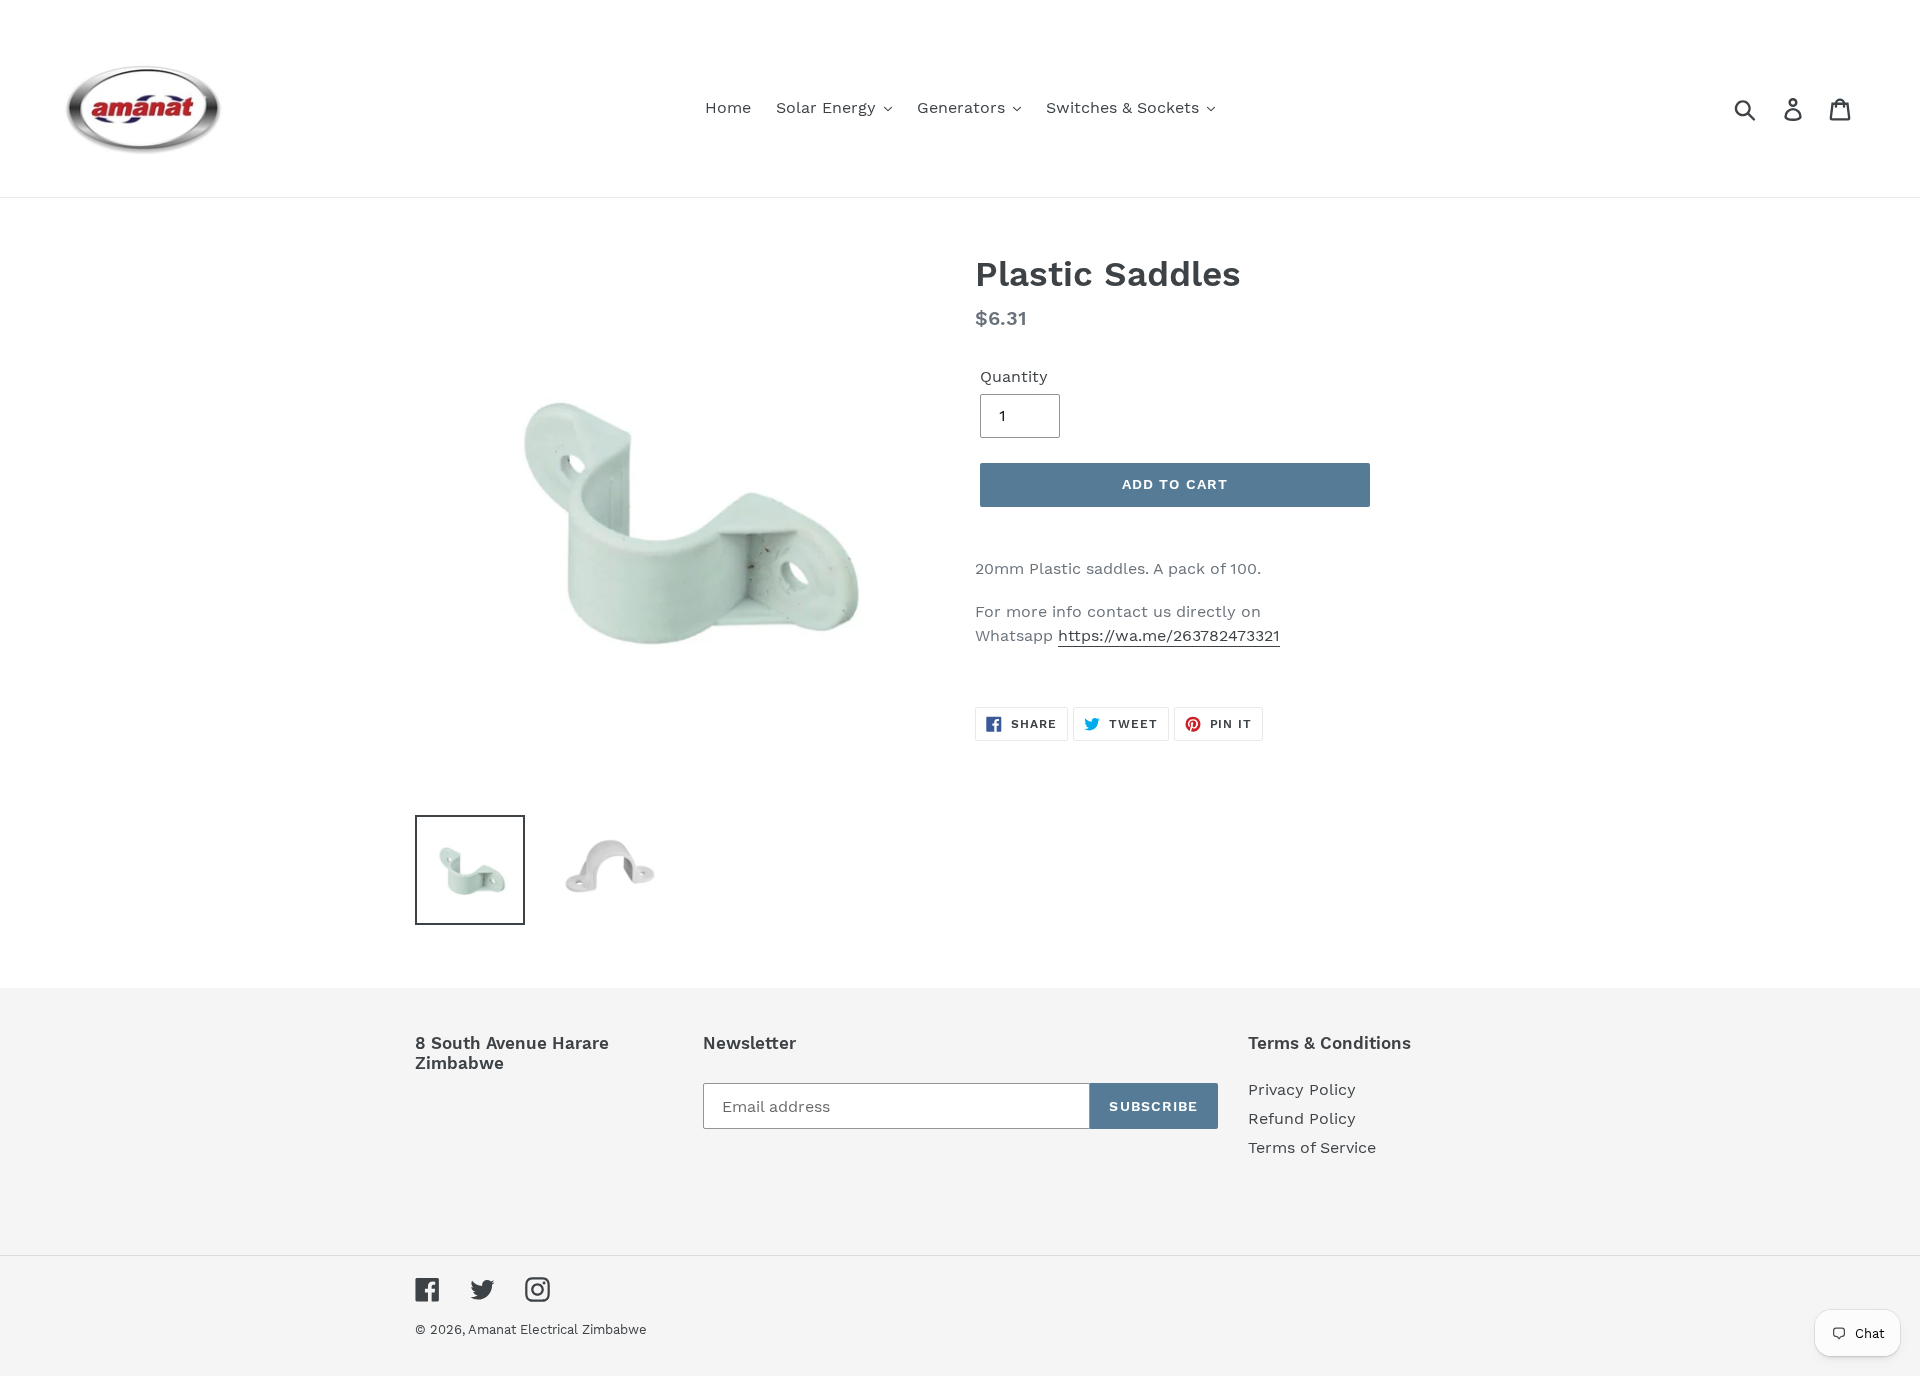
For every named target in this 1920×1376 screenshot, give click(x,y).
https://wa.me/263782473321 (1169, 635)
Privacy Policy (1302, 1089)
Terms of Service (1312, 1147)
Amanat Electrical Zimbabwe (557, 1329)
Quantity (1014, 376)
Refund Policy (1302, 1118)
